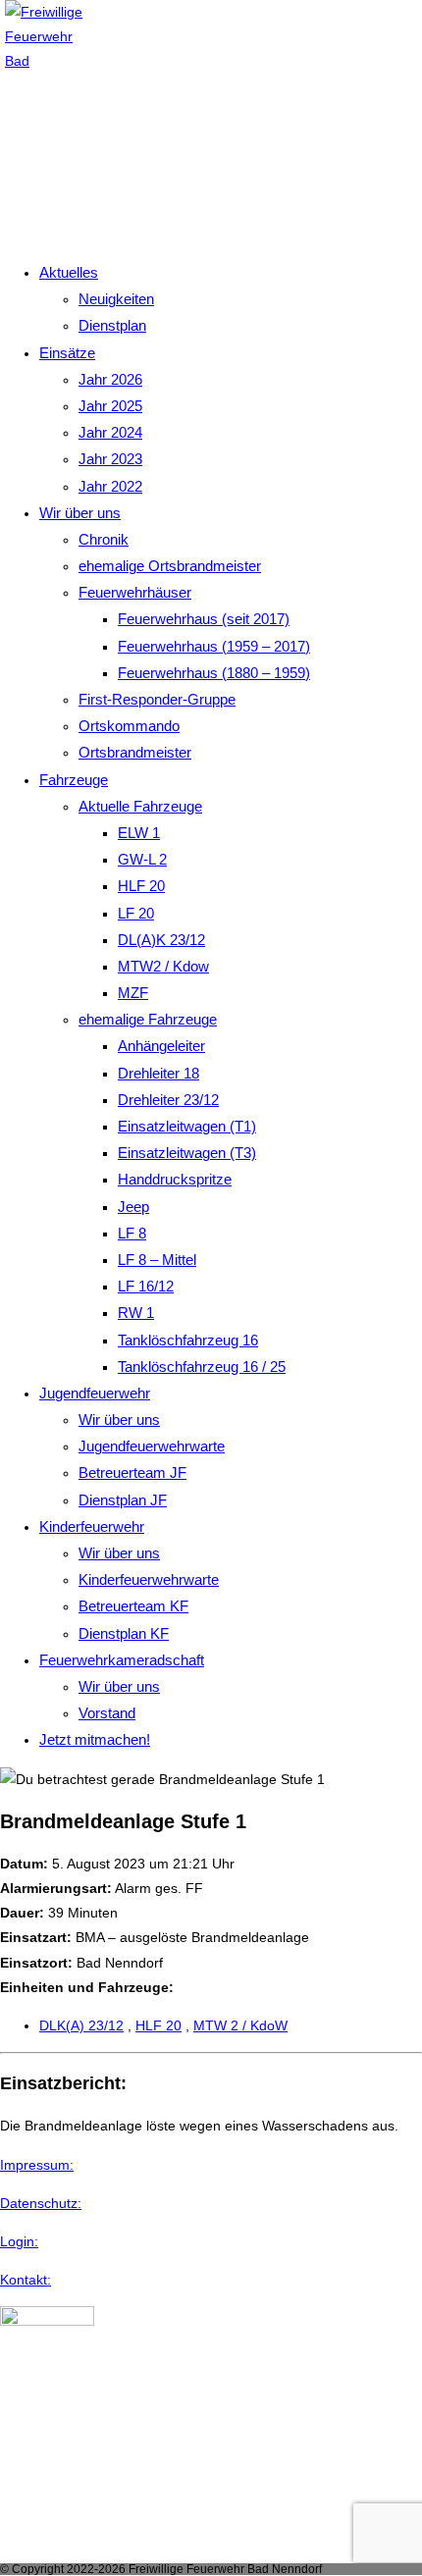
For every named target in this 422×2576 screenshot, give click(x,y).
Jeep (133, 1207)
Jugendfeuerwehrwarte (152, 1446)
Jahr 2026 (110, 379)
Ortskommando (129, 726)
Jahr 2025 (110, 406)
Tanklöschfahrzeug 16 (188, 1340)
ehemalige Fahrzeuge (148, 1019)
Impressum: (37, 2165)
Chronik (104, 539)
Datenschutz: (41, 2203)
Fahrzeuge (74, 780)
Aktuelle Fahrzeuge (140, 806)
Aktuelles (69, 272)
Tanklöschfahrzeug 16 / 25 (202, 1367)
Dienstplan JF (123, 1500)
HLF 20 (141, 886)
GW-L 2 (142, 859)
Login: (19, 2241)
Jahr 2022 (110, 486)
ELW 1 (139, 833)
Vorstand (107, 1713)
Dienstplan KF (124, 1633)
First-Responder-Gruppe (157, 699)
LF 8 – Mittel (157, 1260)
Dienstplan (112, 325)
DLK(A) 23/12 (81, 2025)
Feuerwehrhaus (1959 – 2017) (214, 646)
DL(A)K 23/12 (161, 940)
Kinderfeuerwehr (92, 1526)
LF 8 (132, 1233)
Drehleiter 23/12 (168, 1100)
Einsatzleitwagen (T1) (187, 1126)
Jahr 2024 (110, 432)
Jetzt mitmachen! (95, 1739)
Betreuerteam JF (132, 1472)
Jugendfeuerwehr (95, 1393)
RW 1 (136, 1313)
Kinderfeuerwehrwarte (149, 1579)
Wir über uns (80, 513)
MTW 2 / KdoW (240, 2025)
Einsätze (67, 353)
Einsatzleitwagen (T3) (187, 1153)
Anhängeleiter (161, 1046)
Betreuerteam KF (133, 1606)
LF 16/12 (146, 1286)
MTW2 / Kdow (163, 966)
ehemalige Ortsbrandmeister (170, 566)
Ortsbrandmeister (135, 752)
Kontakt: (26, 2280)
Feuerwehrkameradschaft (122, 1660)
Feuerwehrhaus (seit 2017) (204, 619)
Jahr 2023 (110, 459)
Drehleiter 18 (158, 1073)
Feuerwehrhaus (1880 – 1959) (214, 673)
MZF (133, 993)
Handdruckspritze (175, 1179)
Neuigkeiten (116, 299)
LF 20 (136, 913)
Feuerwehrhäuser (135, 592)
